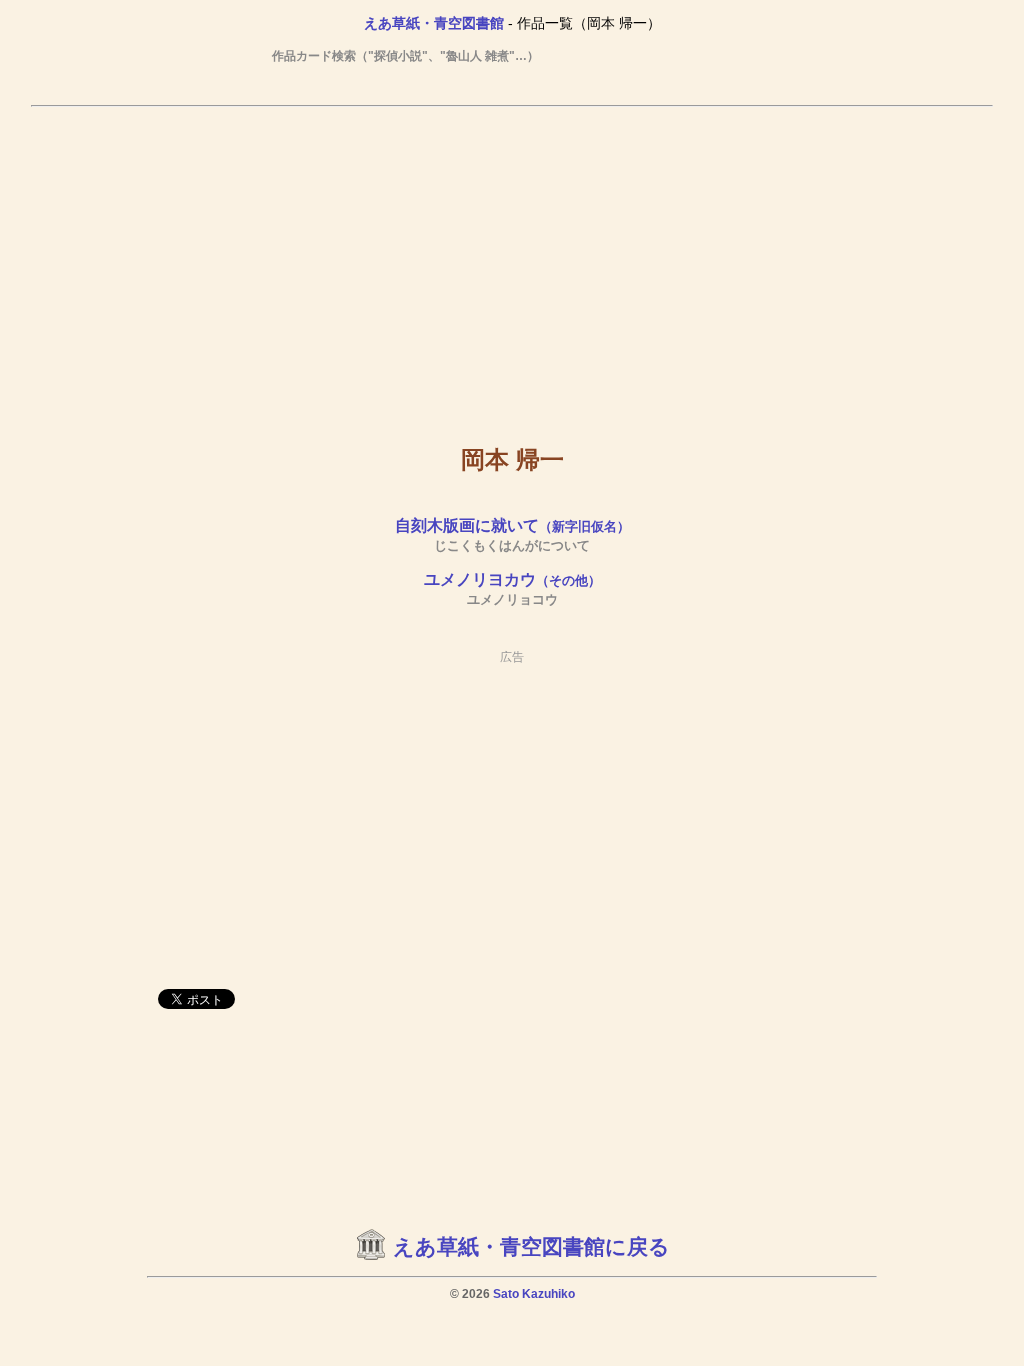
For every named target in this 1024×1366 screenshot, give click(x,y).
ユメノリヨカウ (512, 579)
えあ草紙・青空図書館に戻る (531, 1247)
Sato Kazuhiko (534, 1294)
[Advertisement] (512, 261)
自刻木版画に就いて (512, 525)
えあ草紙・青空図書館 (434, 23)
